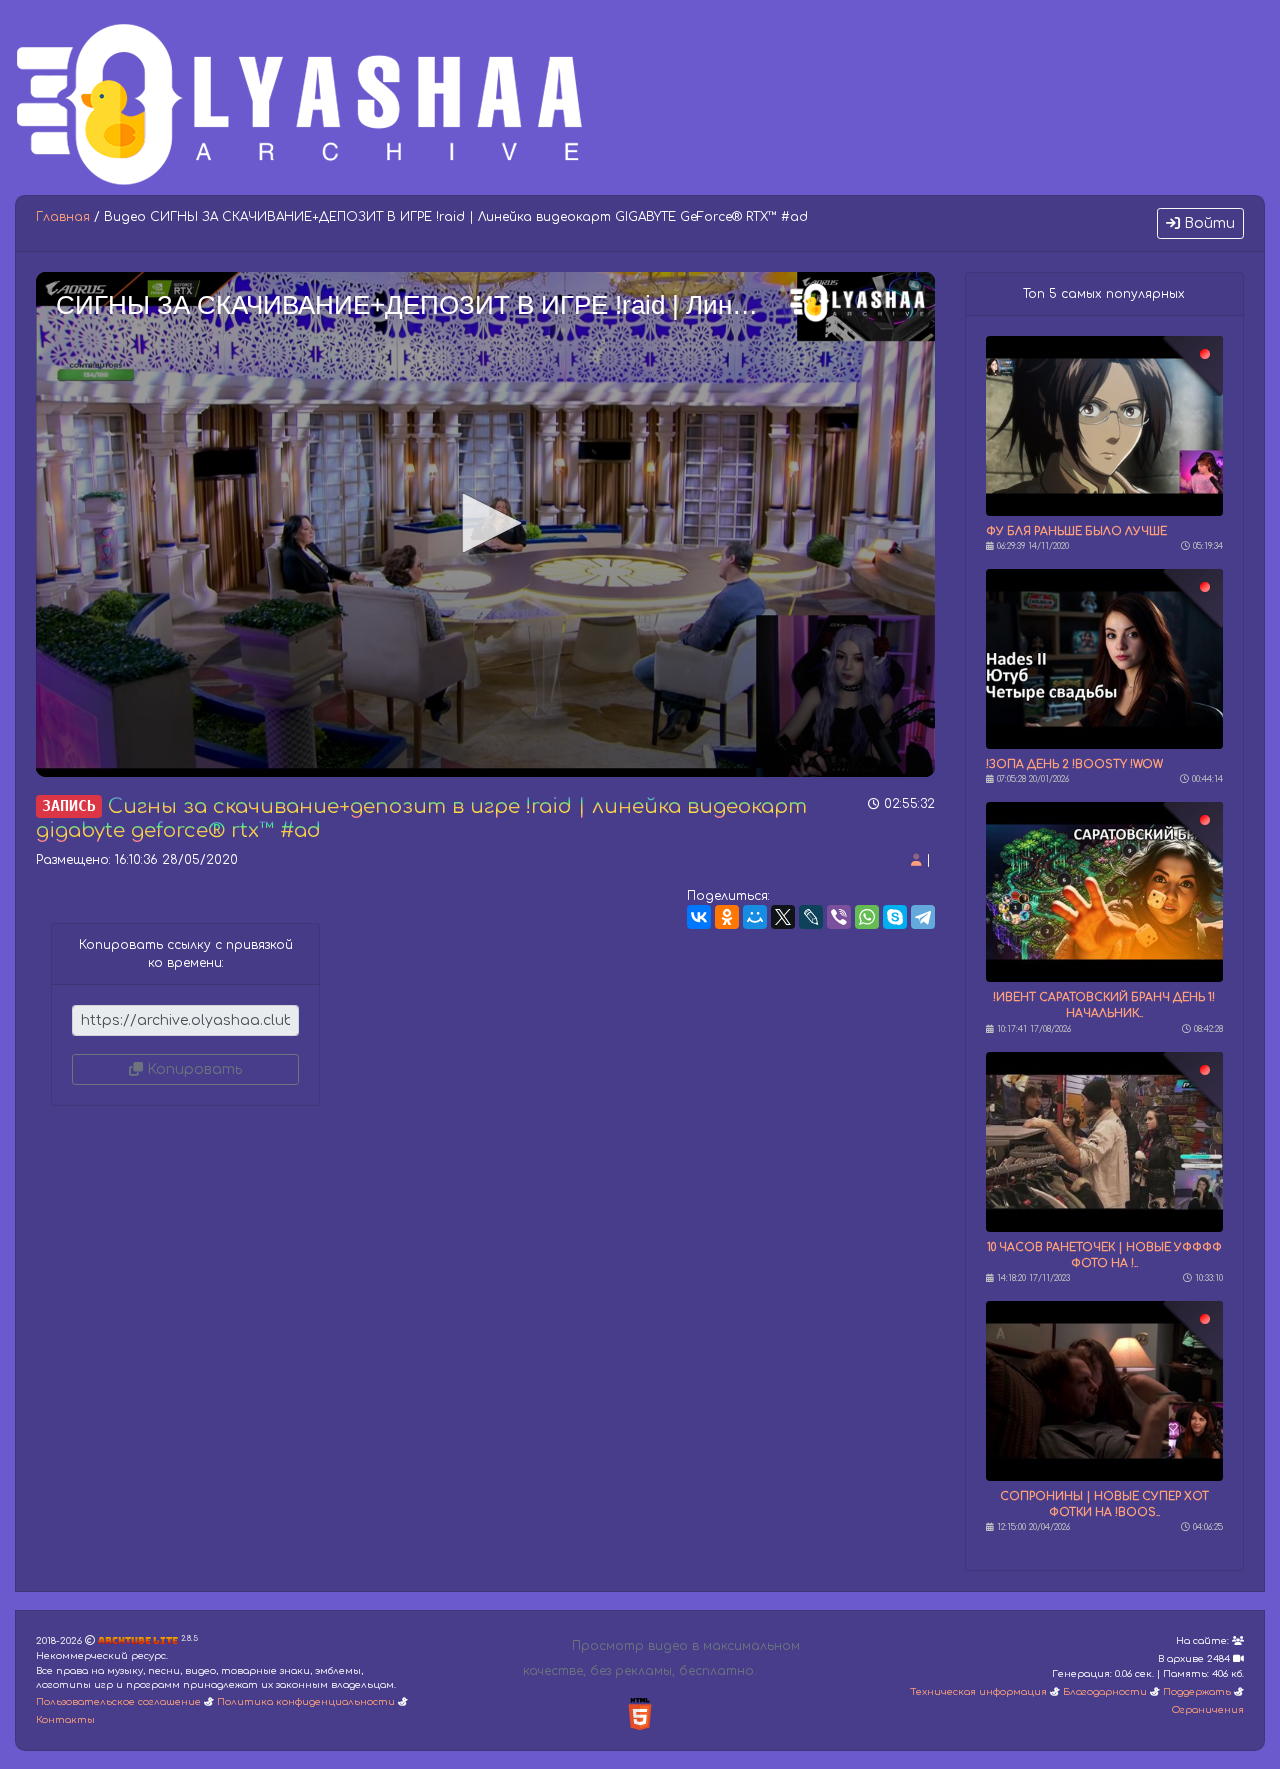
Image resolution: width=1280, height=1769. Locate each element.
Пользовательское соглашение (118, 1702)
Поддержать (1197, 1692)
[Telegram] (923, 917)
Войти (1207, 223)
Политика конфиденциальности (306, 1702)
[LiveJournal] (811, 917)
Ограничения (1208, 1710)
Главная (63, 217)
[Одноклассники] (727, 917)
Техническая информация (978, 1692)
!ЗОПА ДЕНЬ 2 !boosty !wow (1074, 764)
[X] (783, 917)
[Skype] (895, 917)
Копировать (192, 1069)
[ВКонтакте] (699, 917)
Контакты (65, 1720)
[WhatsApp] (867, 917)
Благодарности (1105, 1692)
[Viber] (839, 917)
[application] (485, 524)
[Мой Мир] (755, 917)
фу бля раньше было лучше (1076, 531)
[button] (485, 523)
